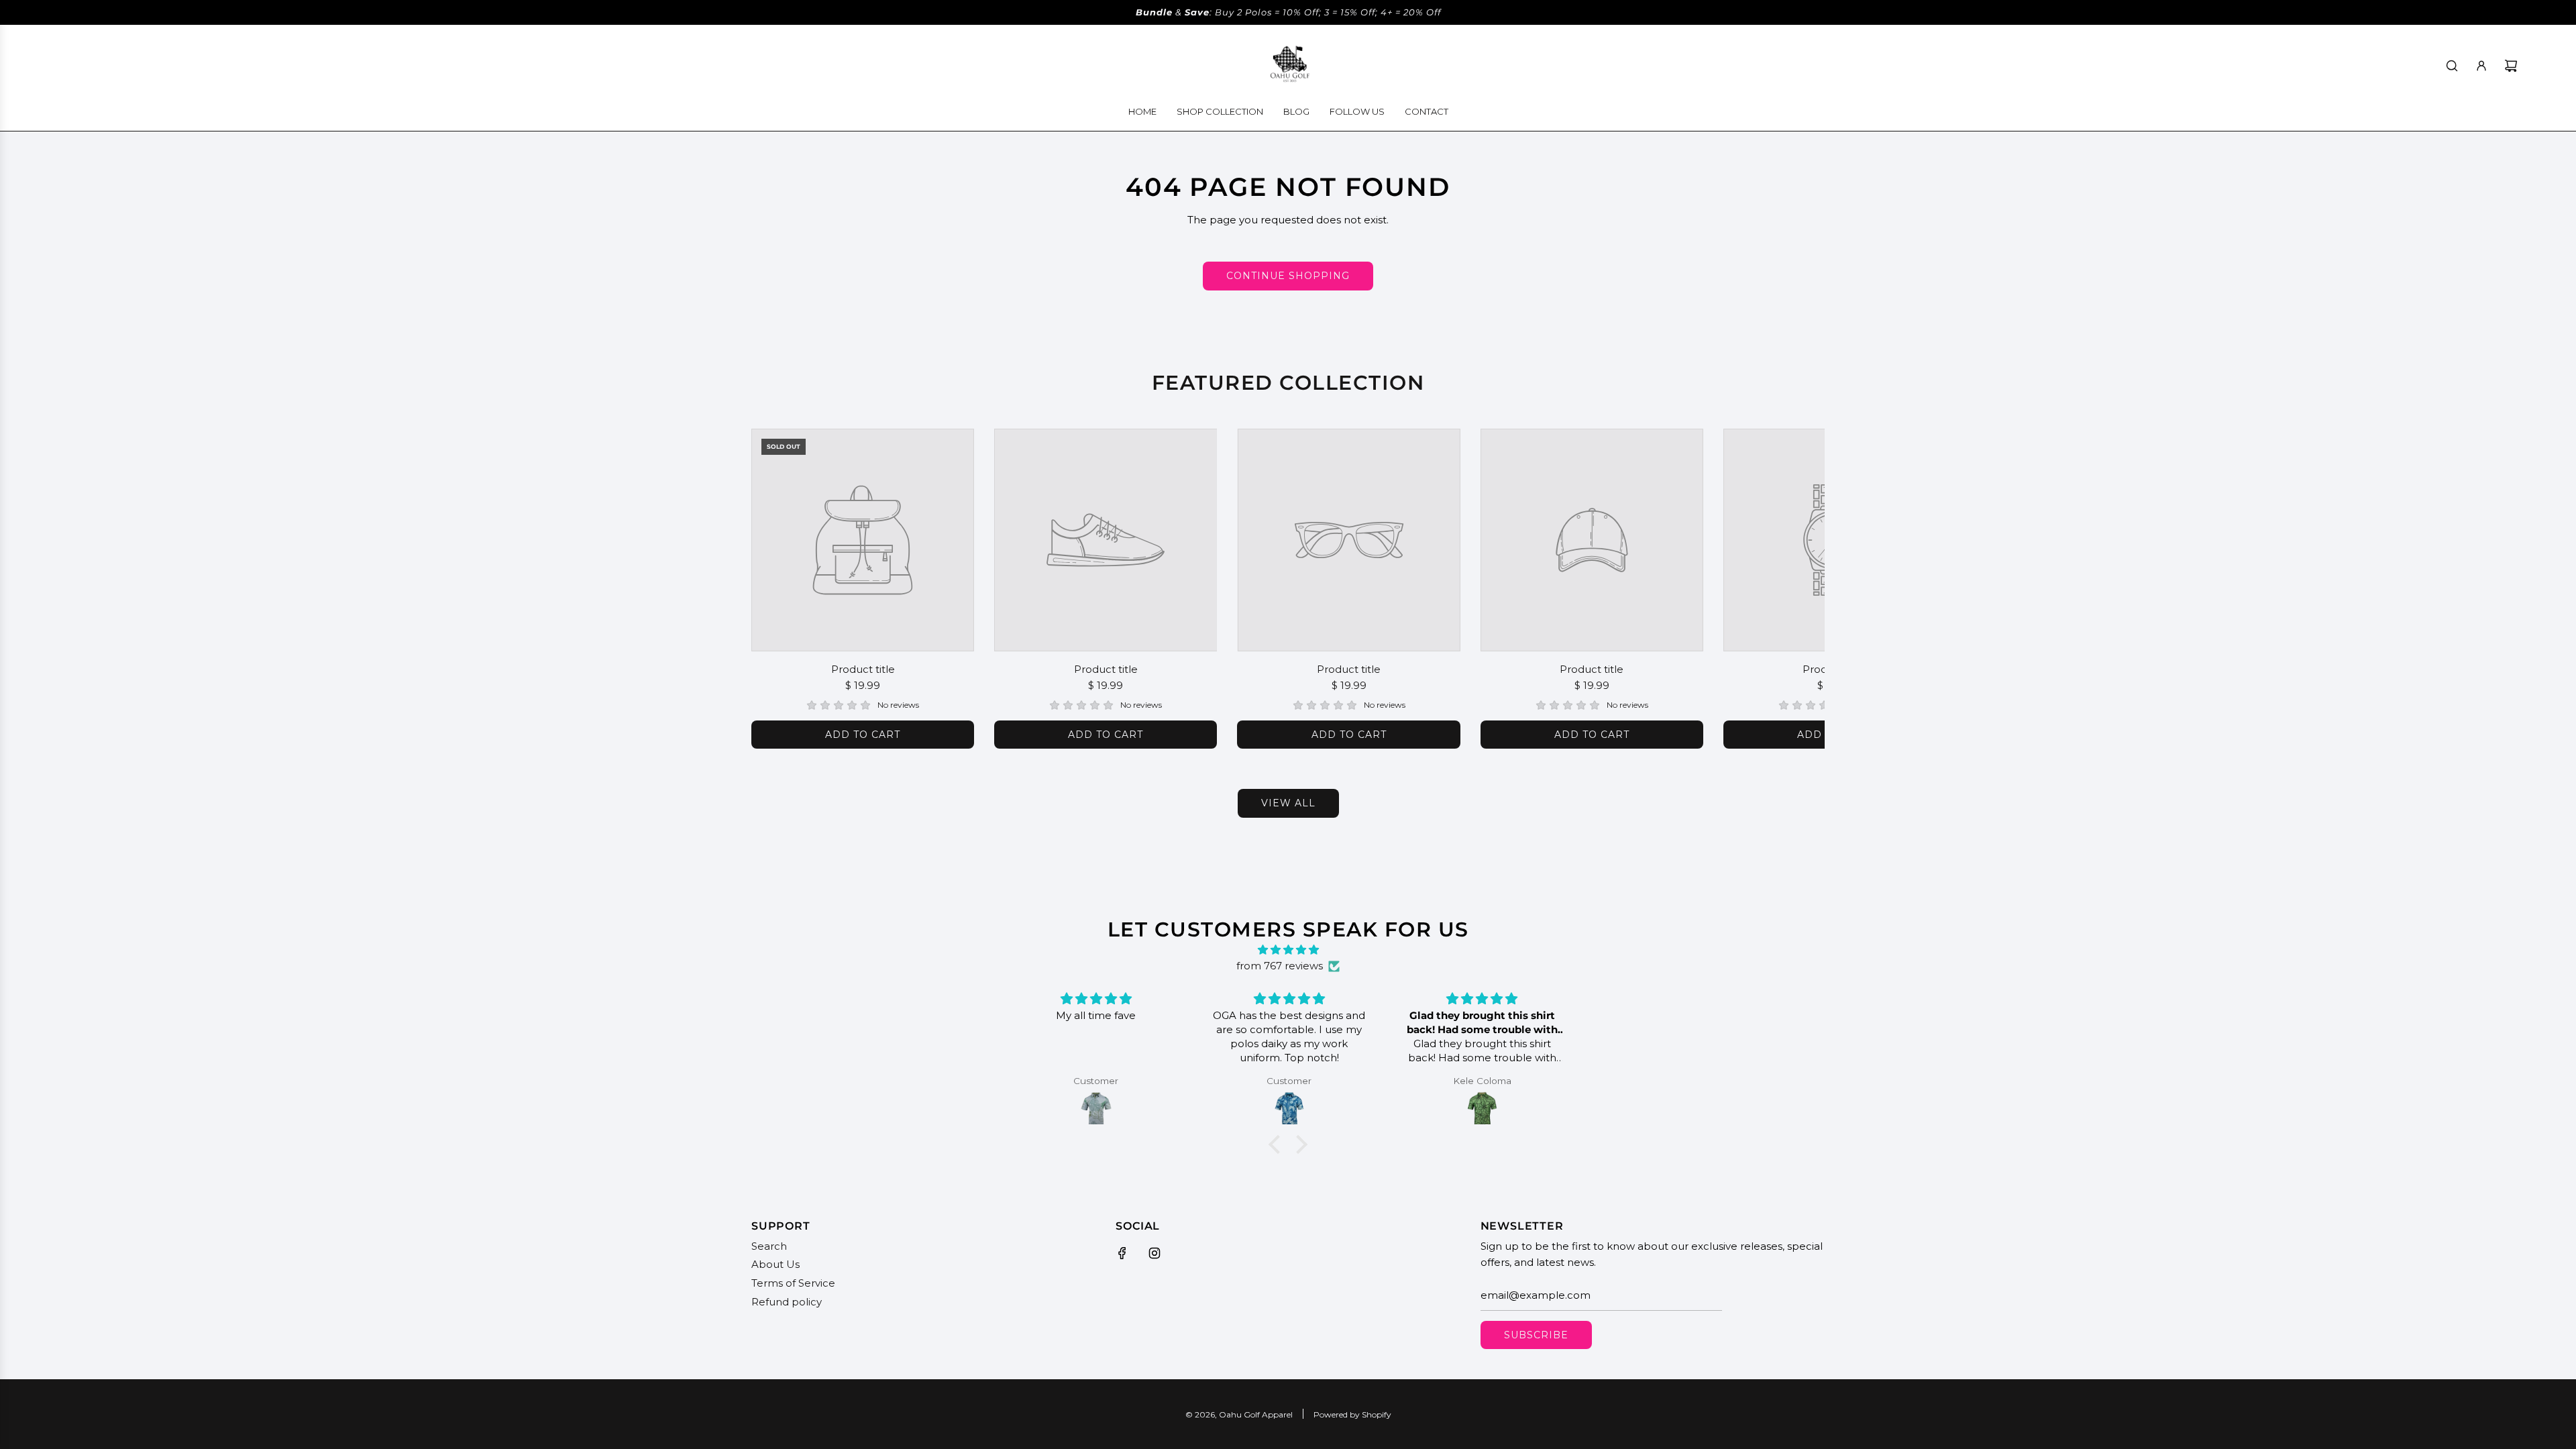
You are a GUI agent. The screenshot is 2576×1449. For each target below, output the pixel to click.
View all (1288, 803)
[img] (1288, 950)
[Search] (2452, 66)
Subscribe (1536, 1335)
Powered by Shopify (1352, 1414)
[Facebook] (1122, 1253)
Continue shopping (1288, 276)
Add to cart (863, 735)
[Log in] (2481, 66)
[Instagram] (1155, 1253)
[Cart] (2511, 66)
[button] (776, 588)
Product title (863, 669)
